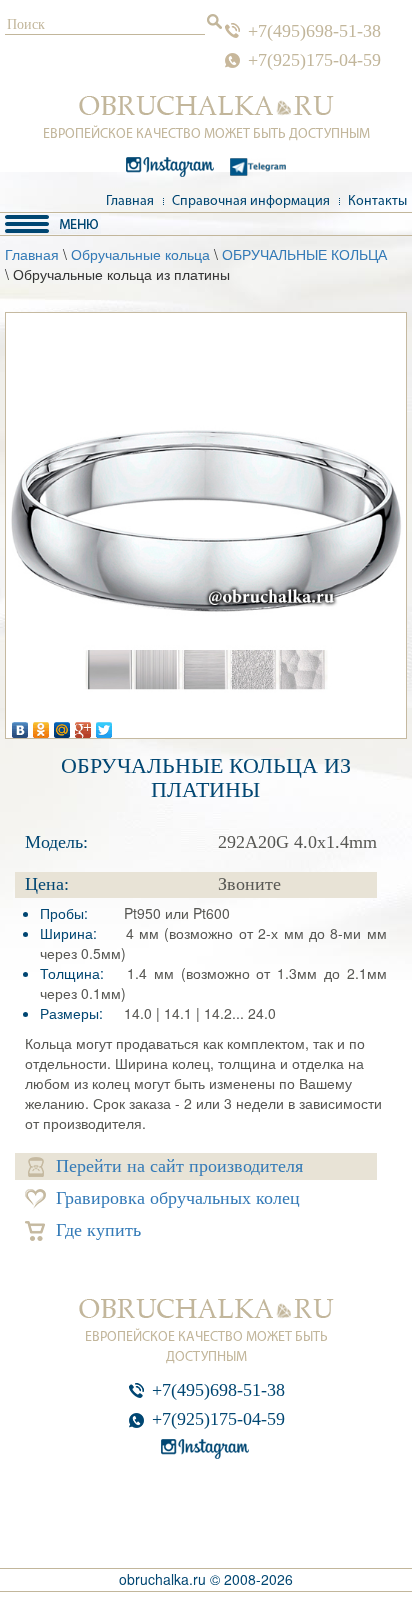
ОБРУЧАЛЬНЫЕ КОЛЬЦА (304, 254)
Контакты (377, 201)
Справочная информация (251, 201)
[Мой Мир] (62, 725)
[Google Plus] (83, 725)
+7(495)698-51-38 (314, 31)
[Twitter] (104, 725)
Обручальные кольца (140, 254)
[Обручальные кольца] (206, 106)
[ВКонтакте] (20, 725)
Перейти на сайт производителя (179, 1166)
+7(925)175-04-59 (314, 60)
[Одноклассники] (41, 725)
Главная (130, 201)
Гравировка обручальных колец (178, 1198)
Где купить (98, 1230)
